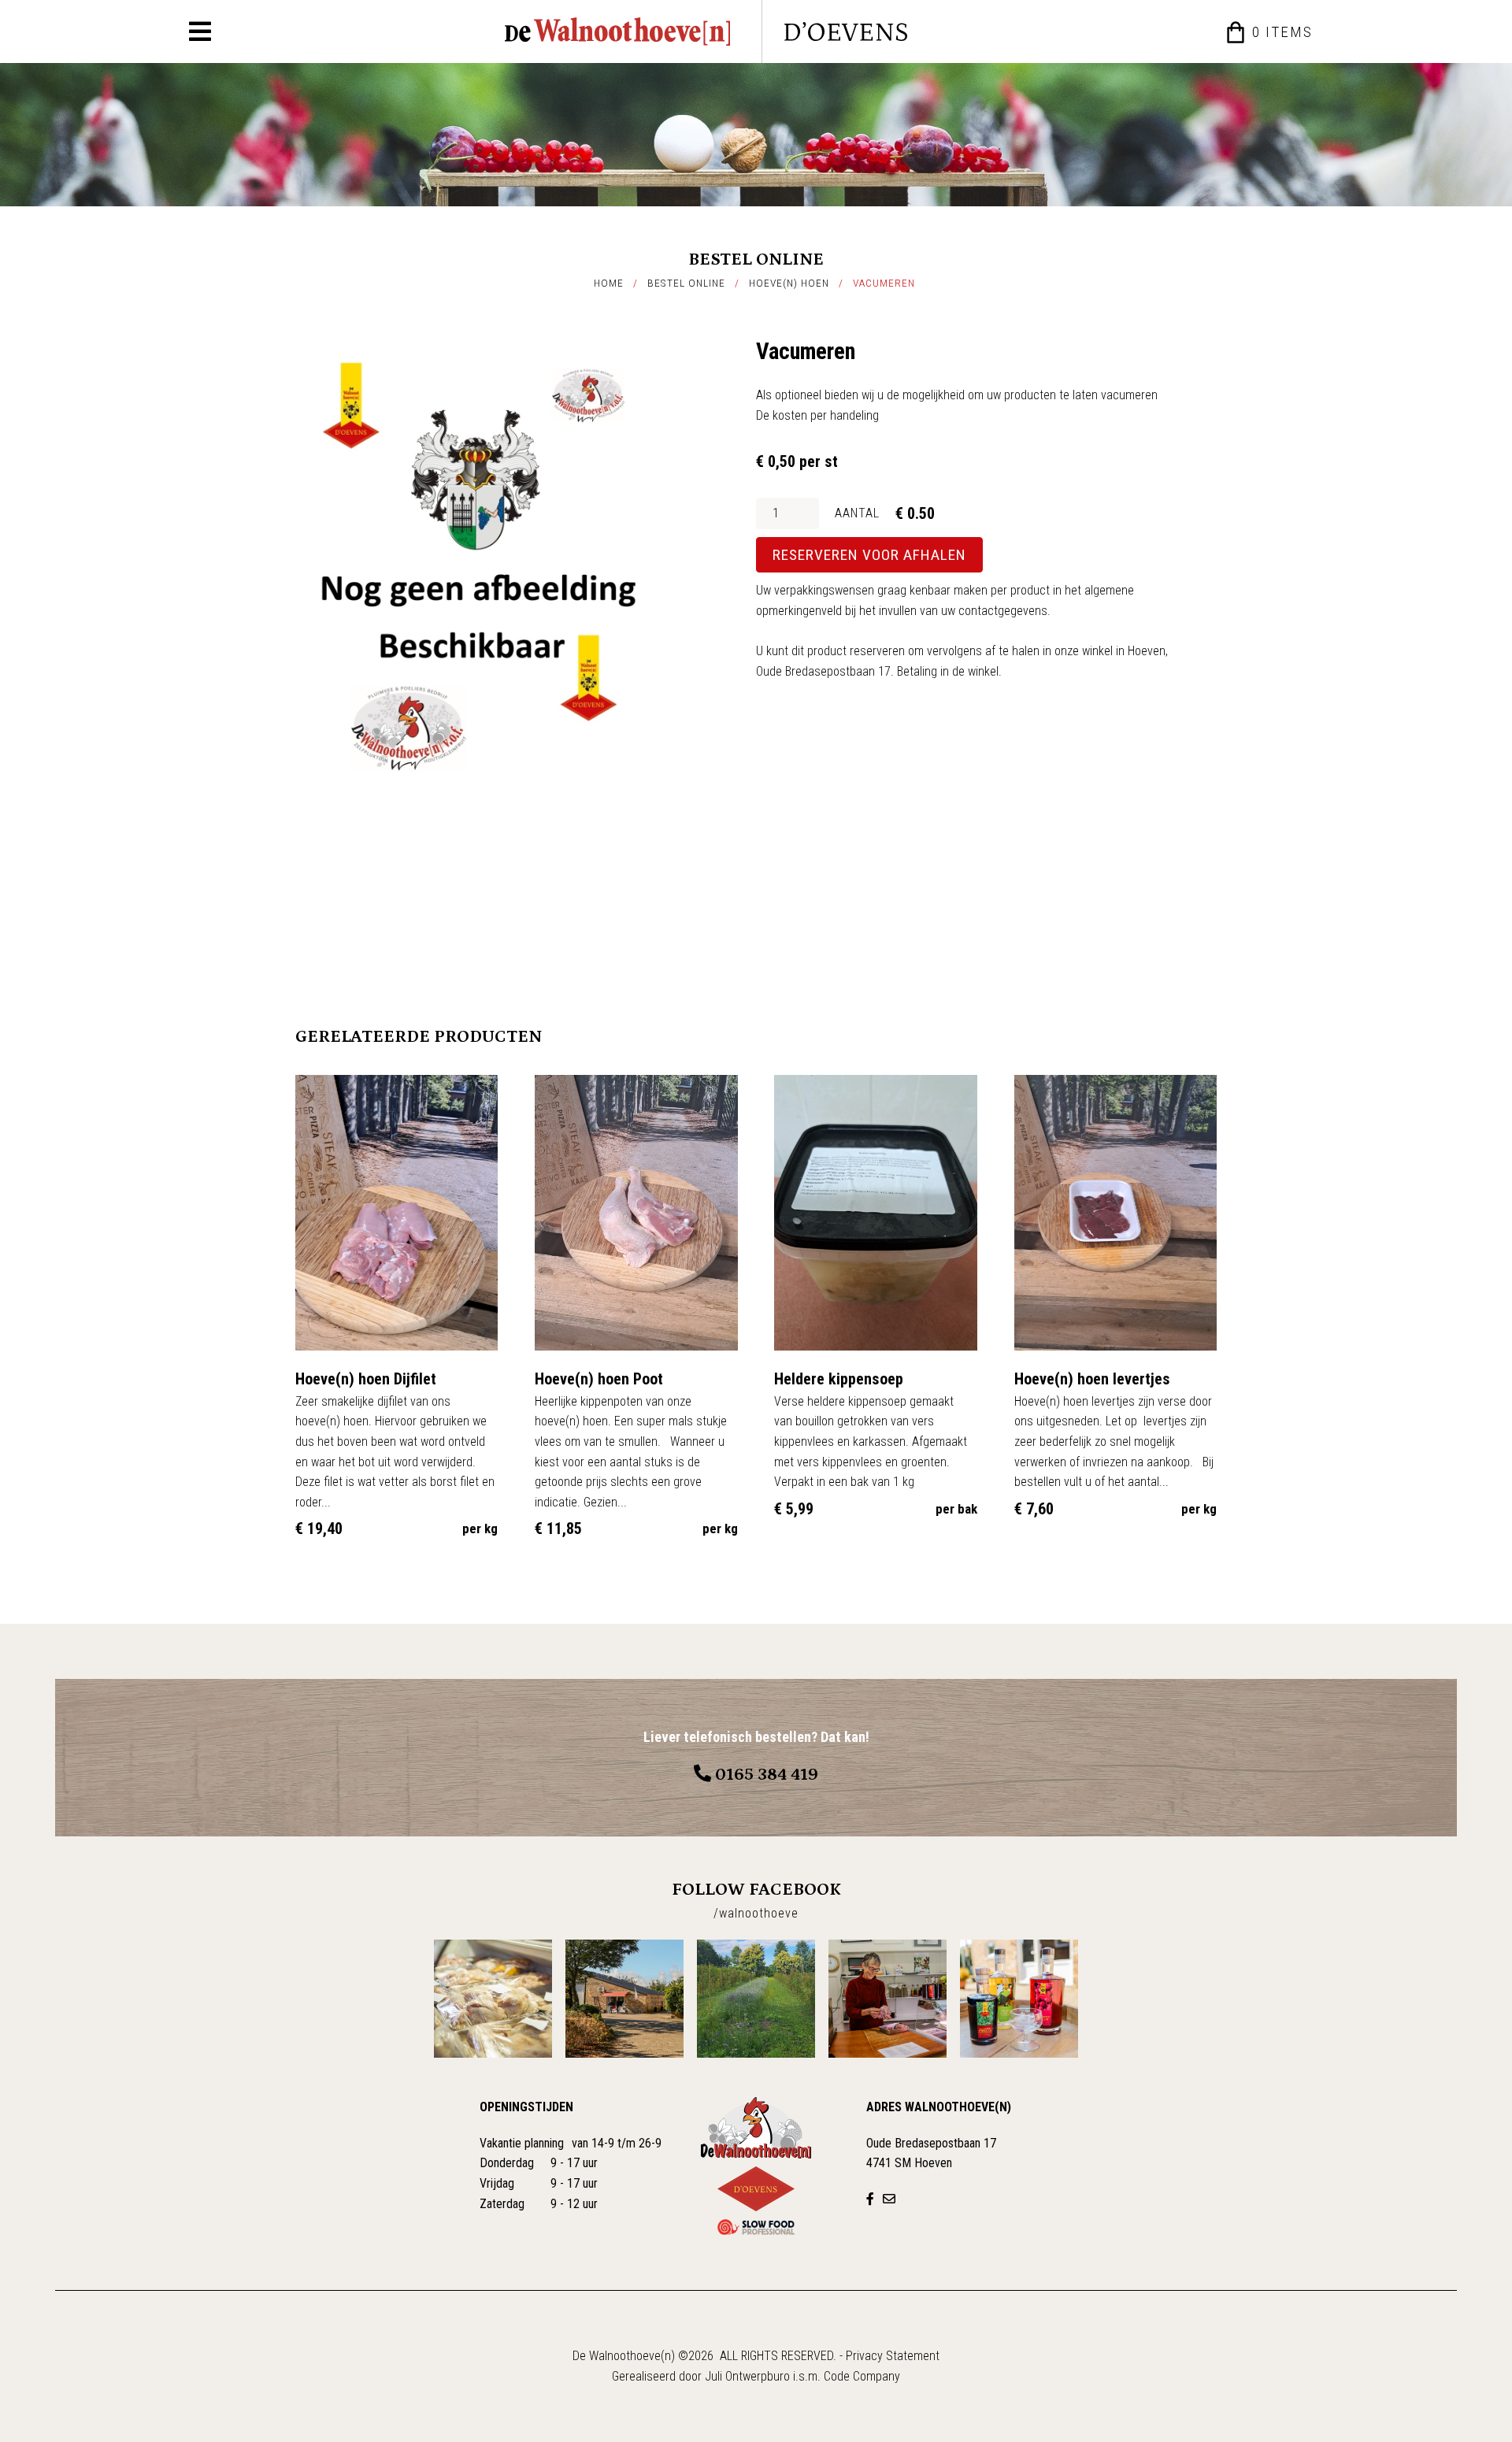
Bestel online (686, 283)
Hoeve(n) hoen (789, 283)
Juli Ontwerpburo (747, 2376)
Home (609, 283)
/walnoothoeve (756, 1913)
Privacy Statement (893, 2356)
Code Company (862, 2376)
